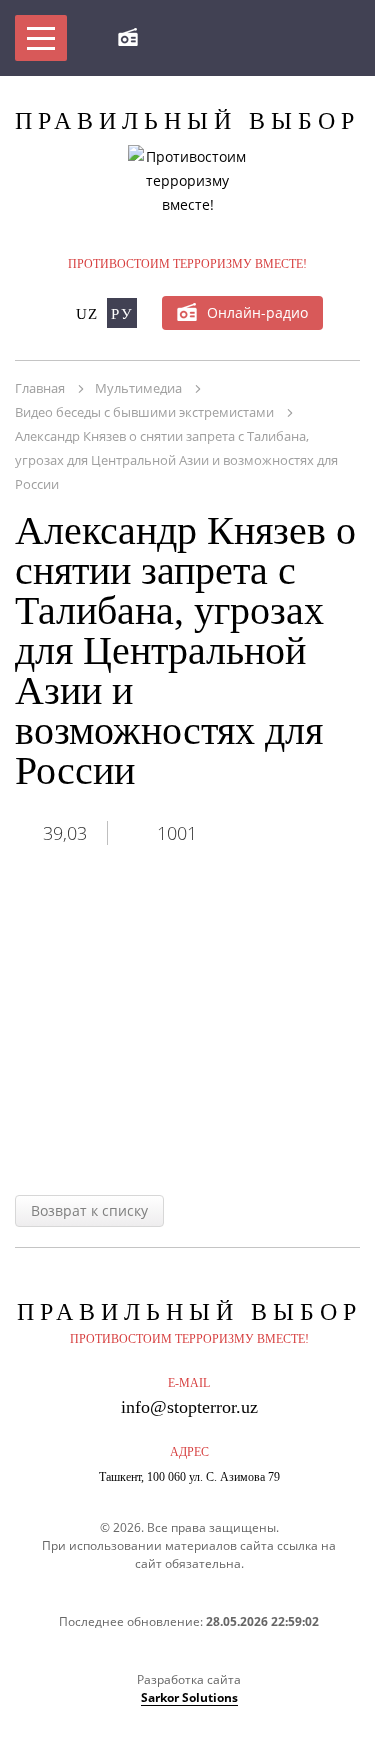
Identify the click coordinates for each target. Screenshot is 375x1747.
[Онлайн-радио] (128, 38)
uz (87, 314)
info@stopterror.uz (189, 1407)
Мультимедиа (138, 388)
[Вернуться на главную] (176, 38)
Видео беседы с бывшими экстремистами (144, 412)
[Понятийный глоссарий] (282, 38)
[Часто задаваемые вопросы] (229, 38)
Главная (40, 388)
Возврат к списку (89, 1210)
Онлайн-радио (257, 312)
